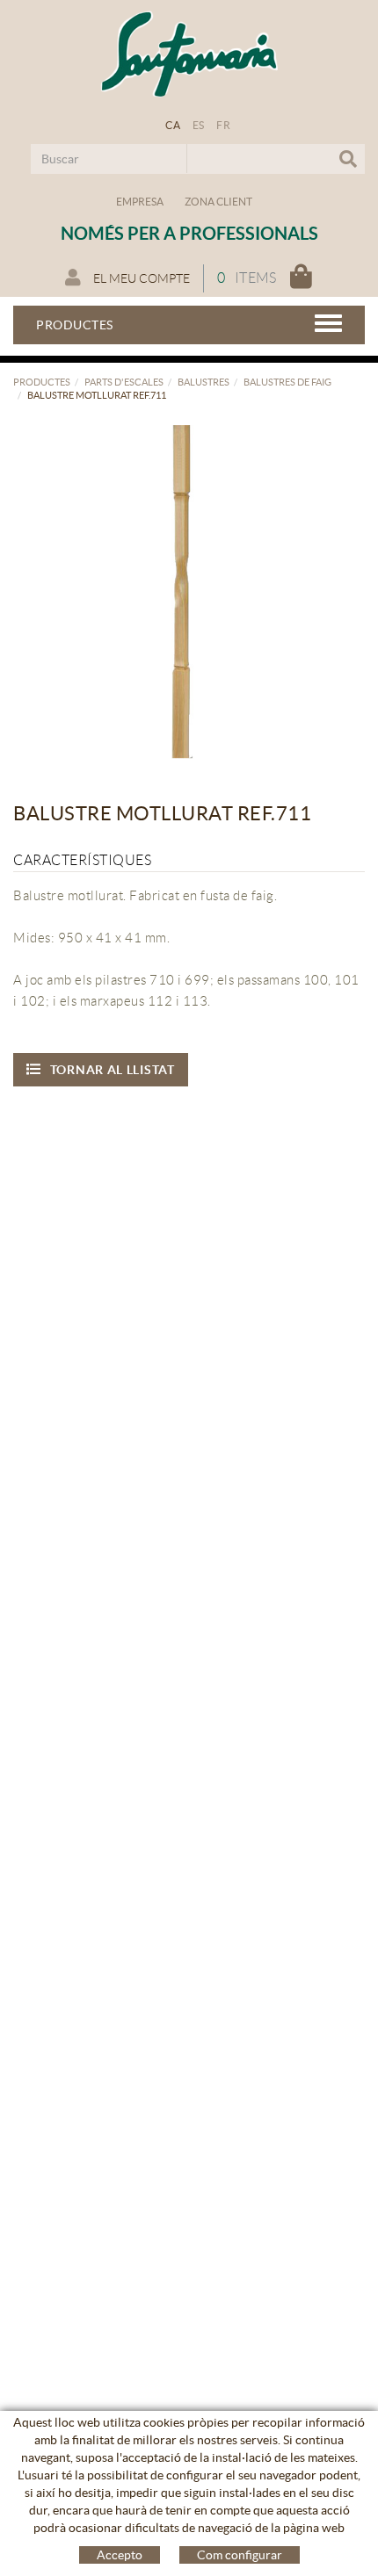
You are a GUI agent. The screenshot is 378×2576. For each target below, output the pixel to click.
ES (199, 125)
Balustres (204, 382)
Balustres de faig (287, 382)
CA (173, 125)
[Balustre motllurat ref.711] (182, 590)
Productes (42, 382)
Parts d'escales (124, 382)
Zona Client (218, 202)
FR (223, 125)
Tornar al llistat (113, 1070)
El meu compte (140, 278)
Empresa (140, 202)
